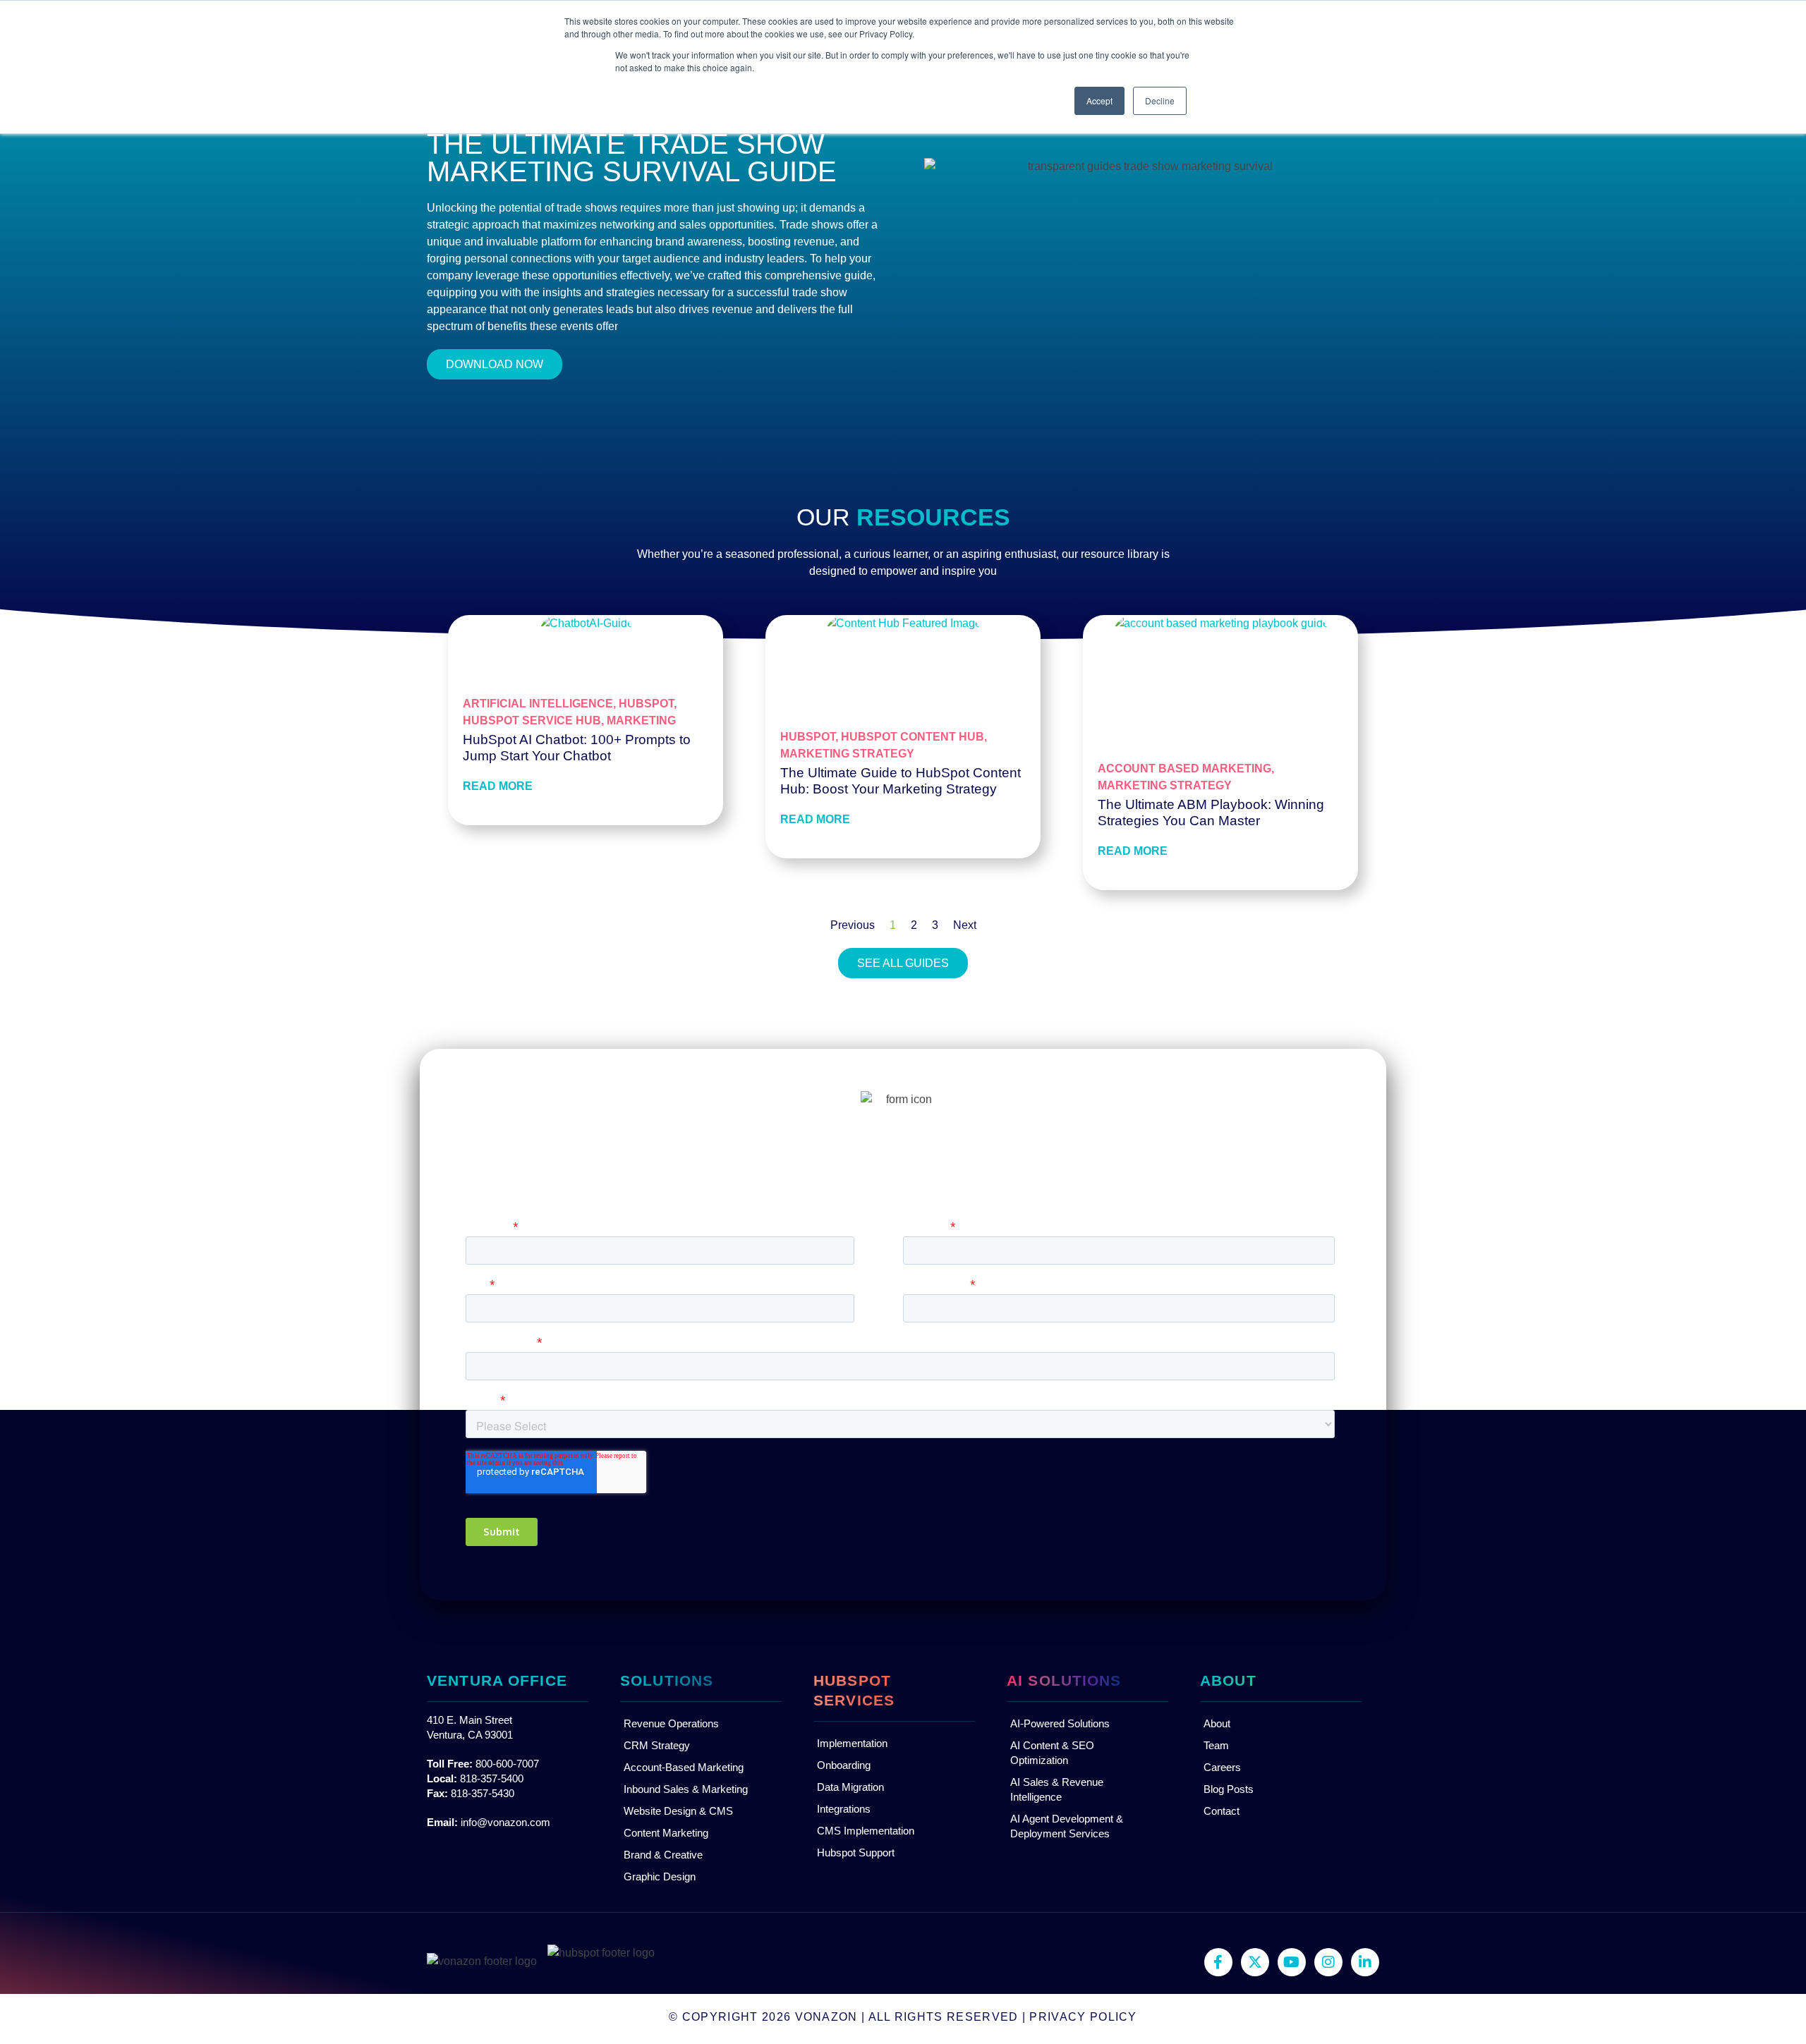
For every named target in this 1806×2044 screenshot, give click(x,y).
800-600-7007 (507, 1764)
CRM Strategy (657, 1745)
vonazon (826, 2017)
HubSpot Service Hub (532, 720)
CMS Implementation (866, 1831)
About (1217, 1723)
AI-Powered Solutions (1060, 1723)
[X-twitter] (1255, 1962)
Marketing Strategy (847, 754)
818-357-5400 (492, 1778)
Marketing (641, 720)
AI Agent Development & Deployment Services (1067, 1826)
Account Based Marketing (1184, 768)
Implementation (852, 1743)
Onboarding (844, 1765)
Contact (1222, 1811)
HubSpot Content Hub (913, 737)
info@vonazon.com (505, 1822)
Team (1216, 1745)
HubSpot (646, 704)
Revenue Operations (671, 1723)
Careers (1222, 1767)
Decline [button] (1160, 101)
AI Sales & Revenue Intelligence (1057, 1789)
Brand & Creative (663, 1855)
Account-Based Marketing (684, 1767)
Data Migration (850, 1787)
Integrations (844, 1809)
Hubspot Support (856, 1853)
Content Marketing (666, 1833)
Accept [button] (1099, 101)
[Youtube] (1292, 1962)
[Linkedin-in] (1365, 1962)
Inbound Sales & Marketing (686, 1789)
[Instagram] (1328, 1962)
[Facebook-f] (1218, 1962)
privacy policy (1083, 2017)
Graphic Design (660, 1876)
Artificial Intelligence (538, 704)
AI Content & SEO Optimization (1052, 1753)
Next (965, 925)
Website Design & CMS (678, 1811)
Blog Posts (1229, 1789)
